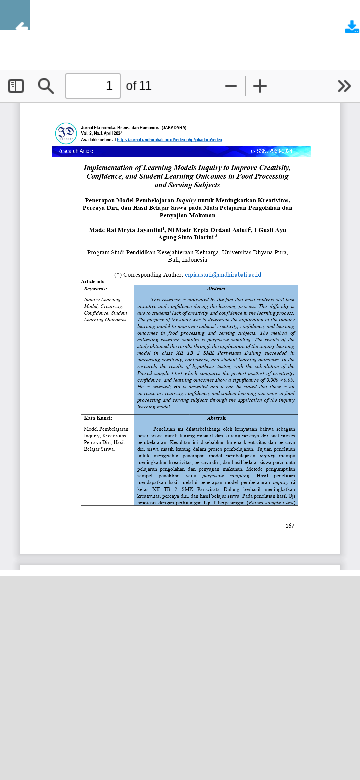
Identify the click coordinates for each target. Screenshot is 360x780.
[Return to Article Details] (15, 15)
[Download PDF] (345, 30)
